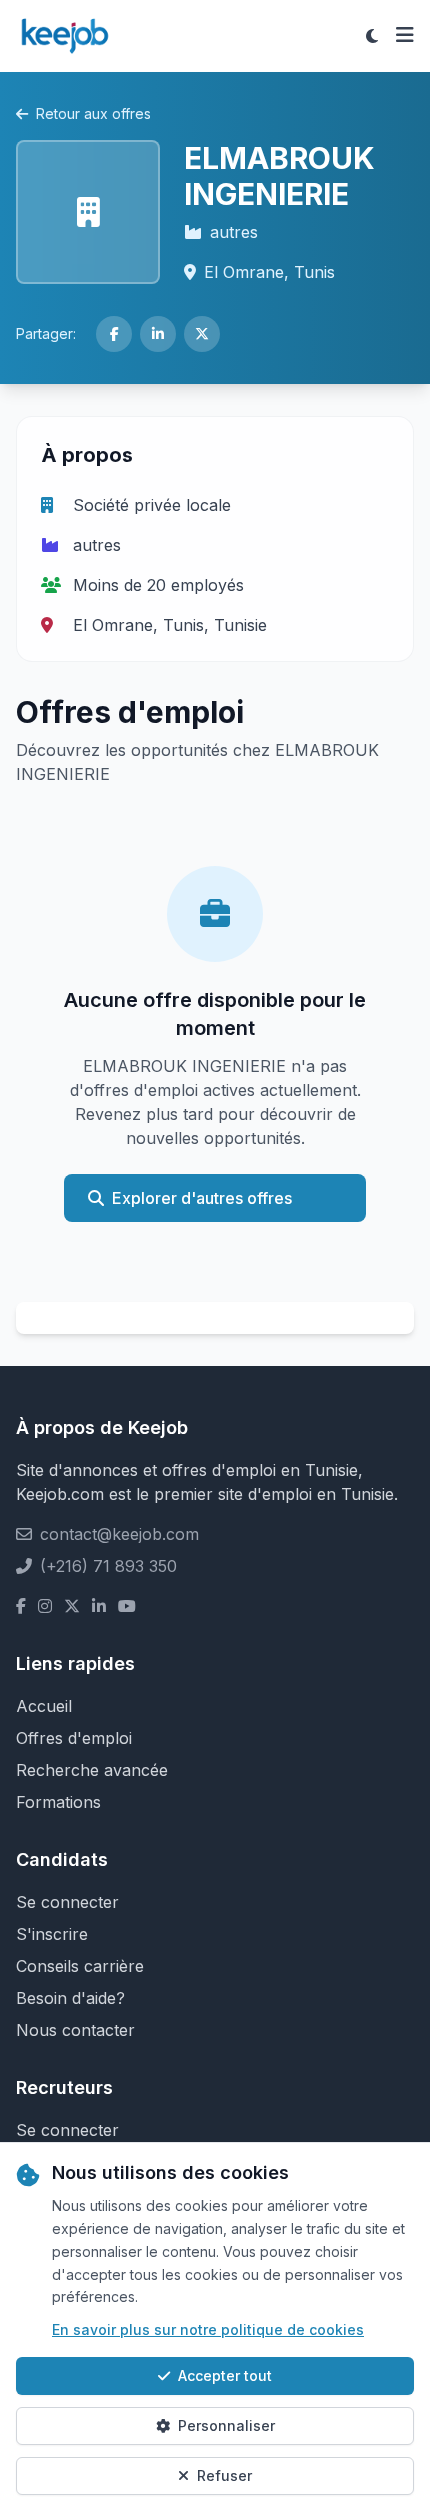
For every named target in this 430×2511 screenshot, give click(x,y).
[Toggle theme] (372, 36)
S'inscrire (52, 1934)
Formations (58, 1802)
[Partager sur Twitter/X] (202, 334)
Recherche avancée (92, 1770)
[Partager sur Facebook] (114, 334)
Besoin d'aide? (70, 1998)
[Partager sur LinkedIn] (158, 334)
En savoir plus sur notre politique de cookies (208, 2329)
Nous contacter (75, 2030)
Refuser (224, 2475)
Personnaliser (226, 2425)
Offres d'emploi (74, 1738)
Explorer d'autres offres (202, 1198)
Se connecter (67, 1902)
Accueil (44, 1706)
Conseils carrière (80, 1966)
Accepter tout (225, 2375)
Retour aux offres (93, 113)
